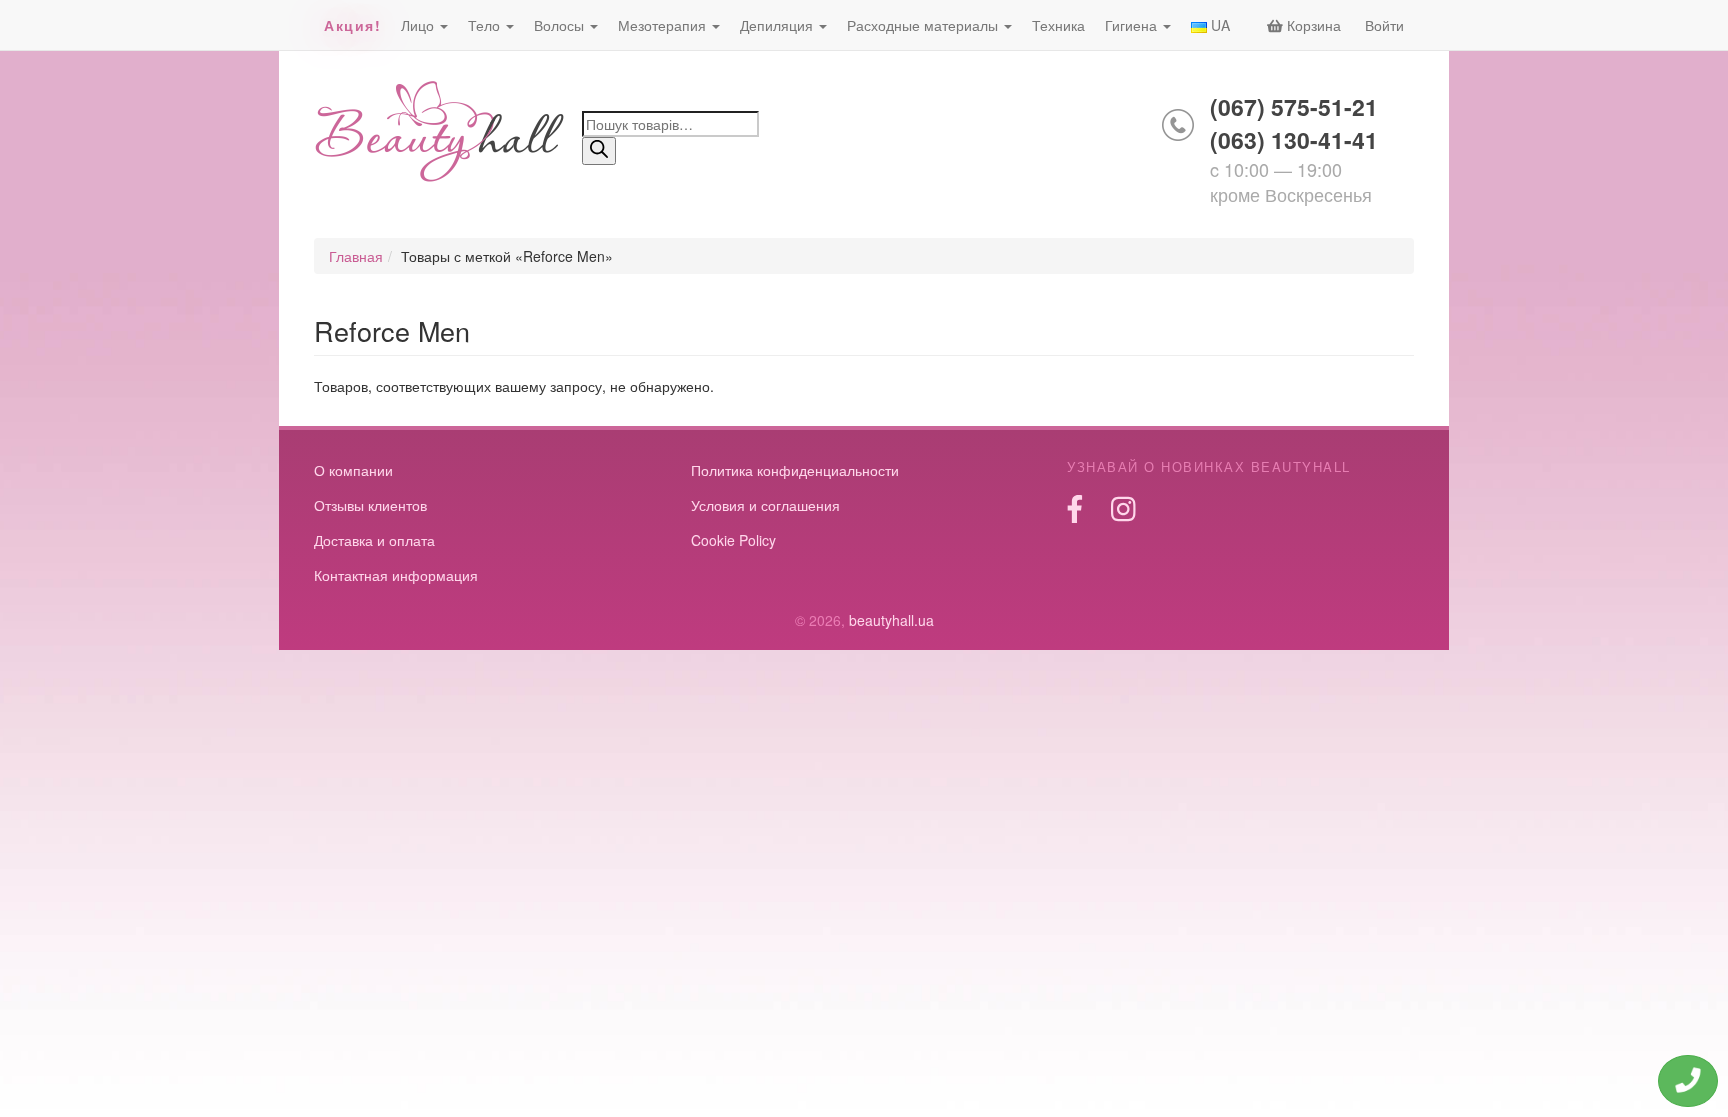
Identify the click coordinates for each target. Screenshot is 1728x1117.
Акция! (352, 25)
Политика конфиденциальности (795, 470)
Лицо (419, 25)
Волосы (561, 25)
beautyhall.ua (440, 133)
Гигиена (1133, 25)
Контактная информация (396, 575)
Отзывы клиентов (370, 505)
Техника (1058, 25)
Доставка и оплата (374, 540)
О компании (353, 470)
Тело (486, 25)
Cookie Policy (733, 540)
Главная (356, 256)
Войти (1384, 25)
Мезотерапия (664, 25)
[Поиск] (599, 151)
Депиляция (778, 25)
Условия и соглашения (765, 505)
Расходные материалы (924, 25)
